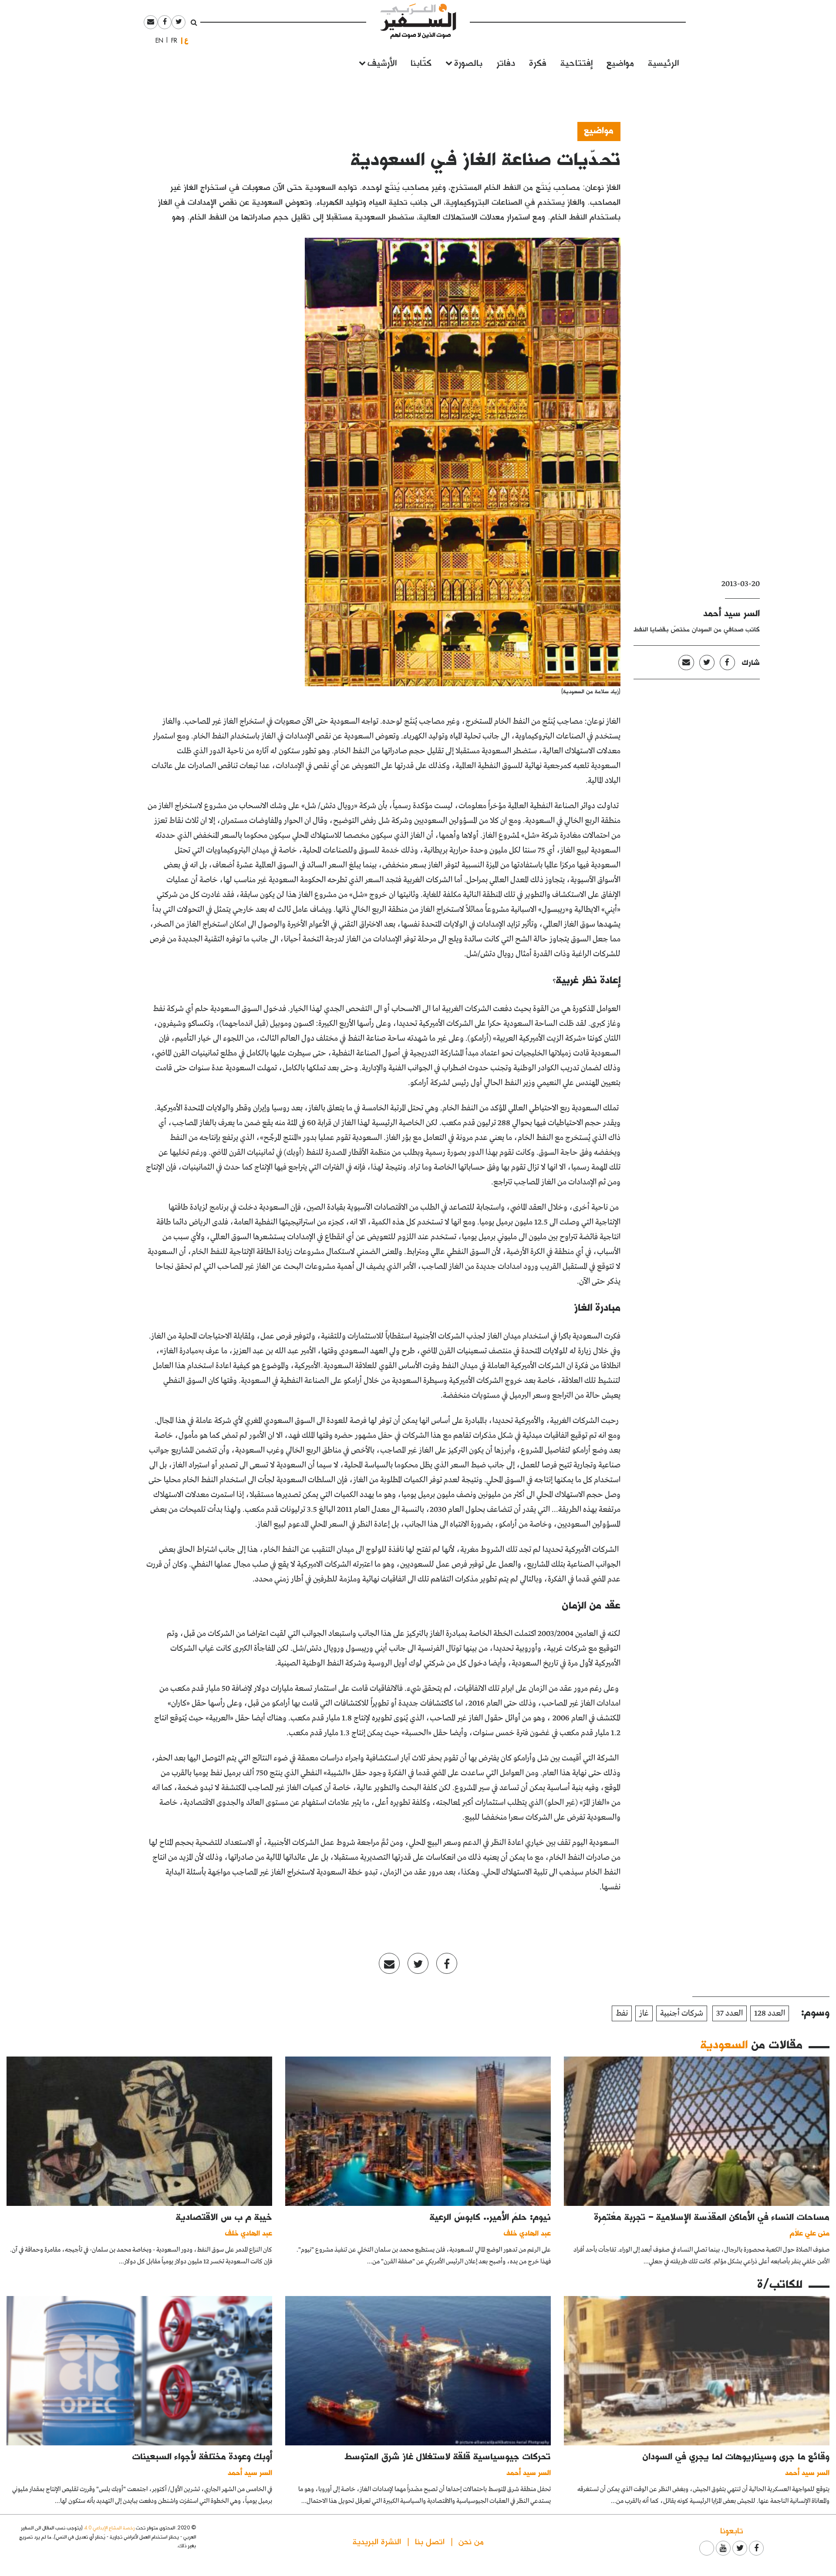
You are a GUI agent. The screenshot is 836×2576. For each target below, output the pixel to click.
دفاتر (506, 62)
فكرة (538, 62)
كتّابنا (421, 62)
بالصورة (468, 62)
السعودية (724, 2044)
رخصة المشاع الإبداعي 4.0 (109, 2527)
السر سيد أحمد (731, 613)
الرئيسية (663, 62)
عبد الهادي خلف (527, 2233)
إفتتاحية (576, 62)
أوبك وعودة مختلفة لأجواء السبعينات (202, 2456)
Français (172, 40)
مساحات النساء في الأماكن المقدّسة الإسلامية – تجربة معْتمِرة (712, 2216)
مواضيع (620, 62)
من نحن (471, 2541)
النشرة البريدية (377, 2541)
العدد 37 (730, 2013)
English (157, 40)
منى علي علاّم (810, 2233)
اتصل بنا (430, 2541)
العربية (186, 40)
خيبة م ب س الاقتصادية (224, 2216)
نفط (622, 2013)
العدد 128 (770, 2013)
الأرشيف (382, 62)
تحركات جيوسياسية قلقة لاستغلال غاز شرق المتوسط (448, 2456)
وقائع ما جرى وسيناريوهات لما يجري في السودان (736, 2456)
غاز (644, 2013)
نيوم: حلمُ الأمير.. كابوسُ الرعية (490, 2216)
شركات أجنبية (682, 2013)
